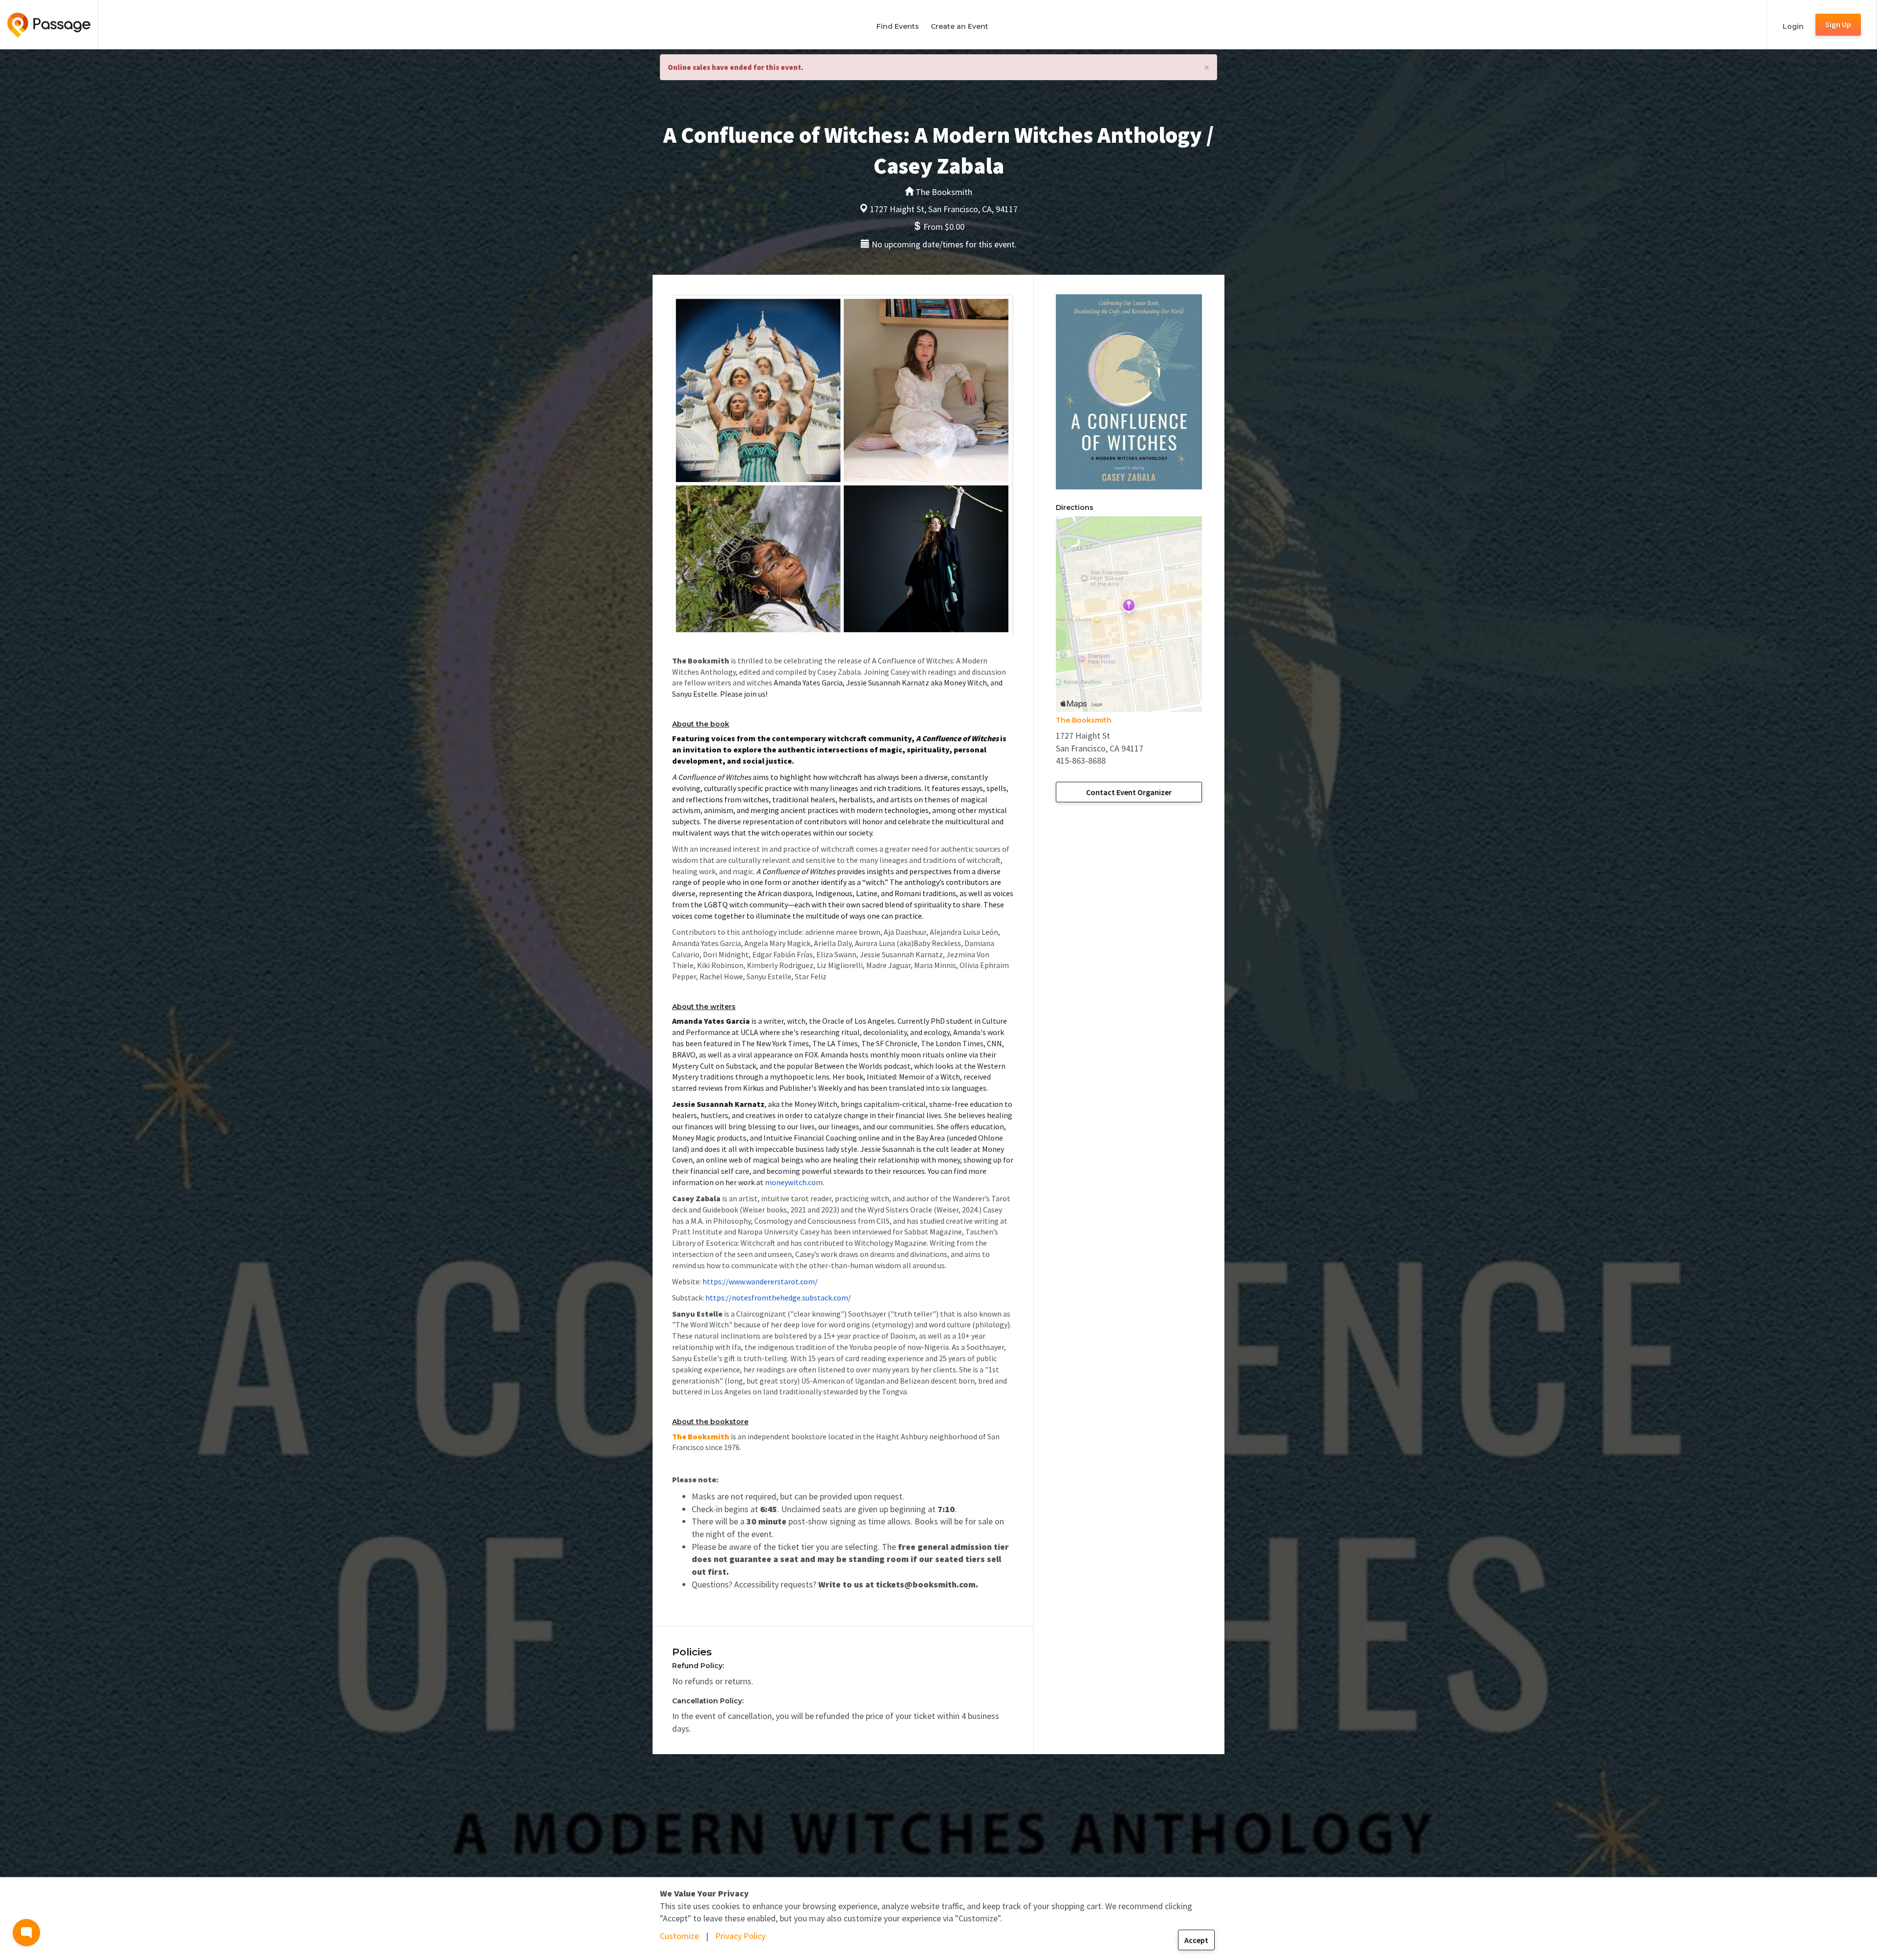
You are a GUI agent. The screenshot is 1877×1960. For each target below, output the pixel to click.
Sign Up (1838, 24)
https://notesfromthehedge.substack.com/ (778, 1298)
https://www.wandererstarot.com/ (760, 1281)
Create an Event (960, 26)
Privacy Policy (740, 1936)
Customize (679, 1936)
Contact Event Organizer (1129, 792)
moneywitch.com (794, 1182)
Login (1793, 26)
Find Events (898, 26)
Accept (1196, 1940)
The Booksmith (1084, 720)
